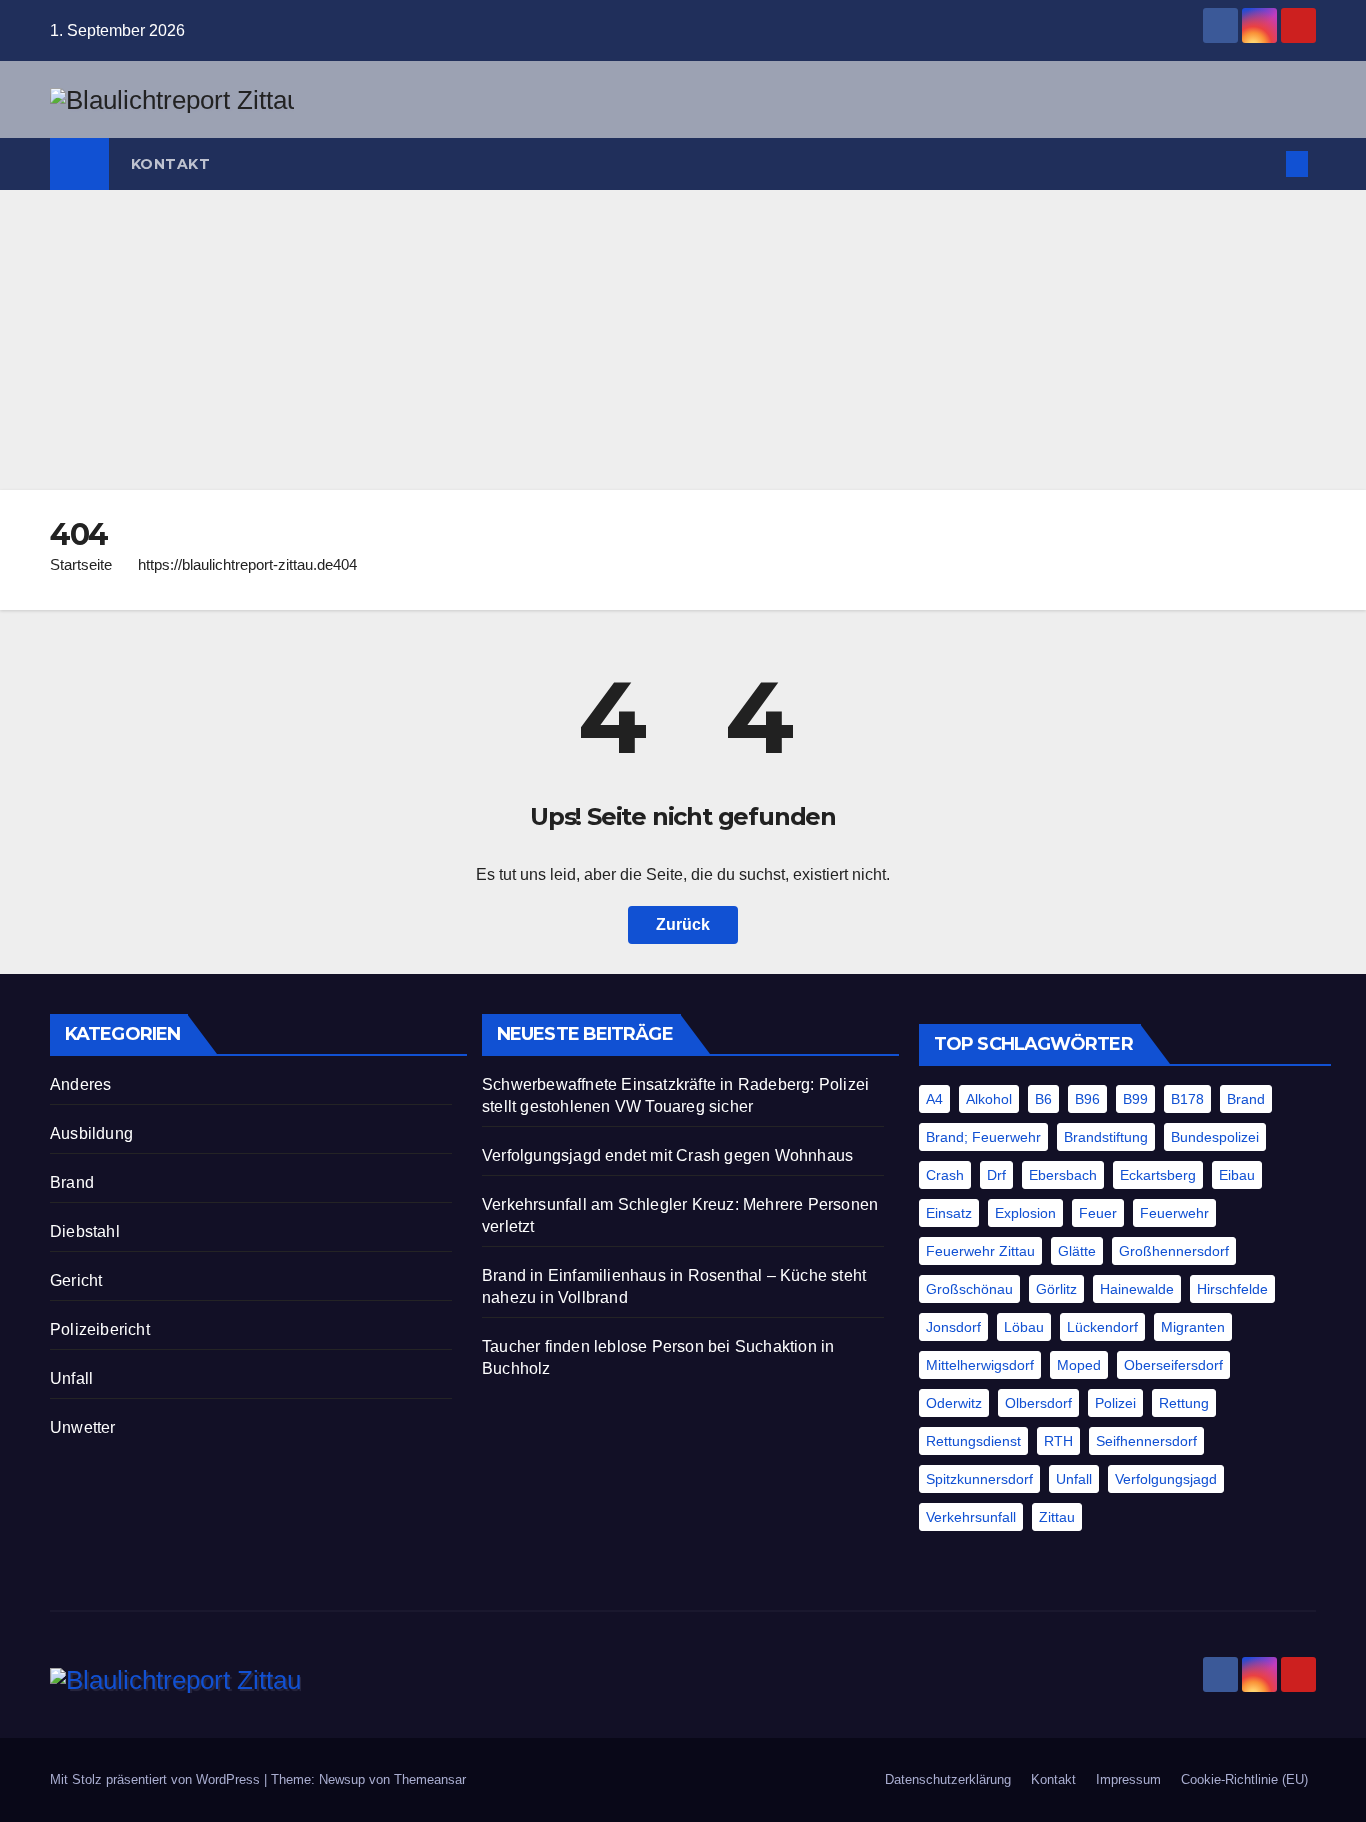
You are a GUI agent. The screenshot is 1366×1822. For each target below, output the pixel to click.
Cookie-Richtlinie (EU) (1244, 1779)
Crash (945, 1175)
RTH (1058, 1441)
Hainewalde (1137, 1289)
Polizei (1115, 1403)
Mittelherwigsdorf (980, 1365)
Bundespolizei (1215, 1137)
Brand (72, 1182)
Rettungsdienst (973, 1441)
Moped (1079, 1365)
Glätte (1077, 1251)
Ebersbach (1063, 1175)
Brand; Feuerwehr (983, 1137)
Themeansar (430, 1779)
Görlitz (1056, 1289)
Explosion (1025, 1213)
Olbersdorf (1038, 1403)
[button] (1264, 163)
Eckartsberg (1158, 1175)
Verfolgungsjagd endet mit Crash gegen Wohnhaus (667, 1155)
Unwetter (83, 1427)
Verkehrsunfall (971, 1517)
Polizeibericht (100, 1329)
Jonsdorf (953, 1327)
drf (996, 1175)
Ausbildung (91, 1133)
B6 (1043, 1099)
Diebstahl (85, 1231)
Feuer (1098, 1213)
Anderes (80, 1084)
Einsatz (949, 1213)
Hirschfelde (1232, 1289)
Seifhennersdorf (1146, 1441)
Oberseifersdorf (1173, 1365)
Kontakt (171, 164)
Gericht (76, 1280)
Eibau (1237, 1175)
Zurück (683, 924)
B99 (1135, 1099)
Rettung (1184, 1403)
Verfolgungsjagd (1166, 1479)
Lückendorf (1102, 1327)
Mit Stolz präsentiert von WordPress (157, 1779)
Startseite (81, 564)
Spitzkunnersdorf (979, 1479)
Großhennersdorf (1174, 1251)
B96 (1087, 1099)
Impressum (1128, 1779)
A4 (934, 1099)
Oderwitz (954, 1403)
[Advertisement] (683, 340)
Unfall (71, 1378)
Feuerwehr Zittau (980, 1251)
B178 (1187, 1099)
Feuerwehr (1174, 1213)
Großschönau (969, 1289)
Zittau (1057, 1517)
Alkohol (989, 1099)
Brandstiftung (1106, 1137)
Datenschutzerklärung (948, 1779)
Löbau (1024, 1327)
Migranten (1193, 1327)
